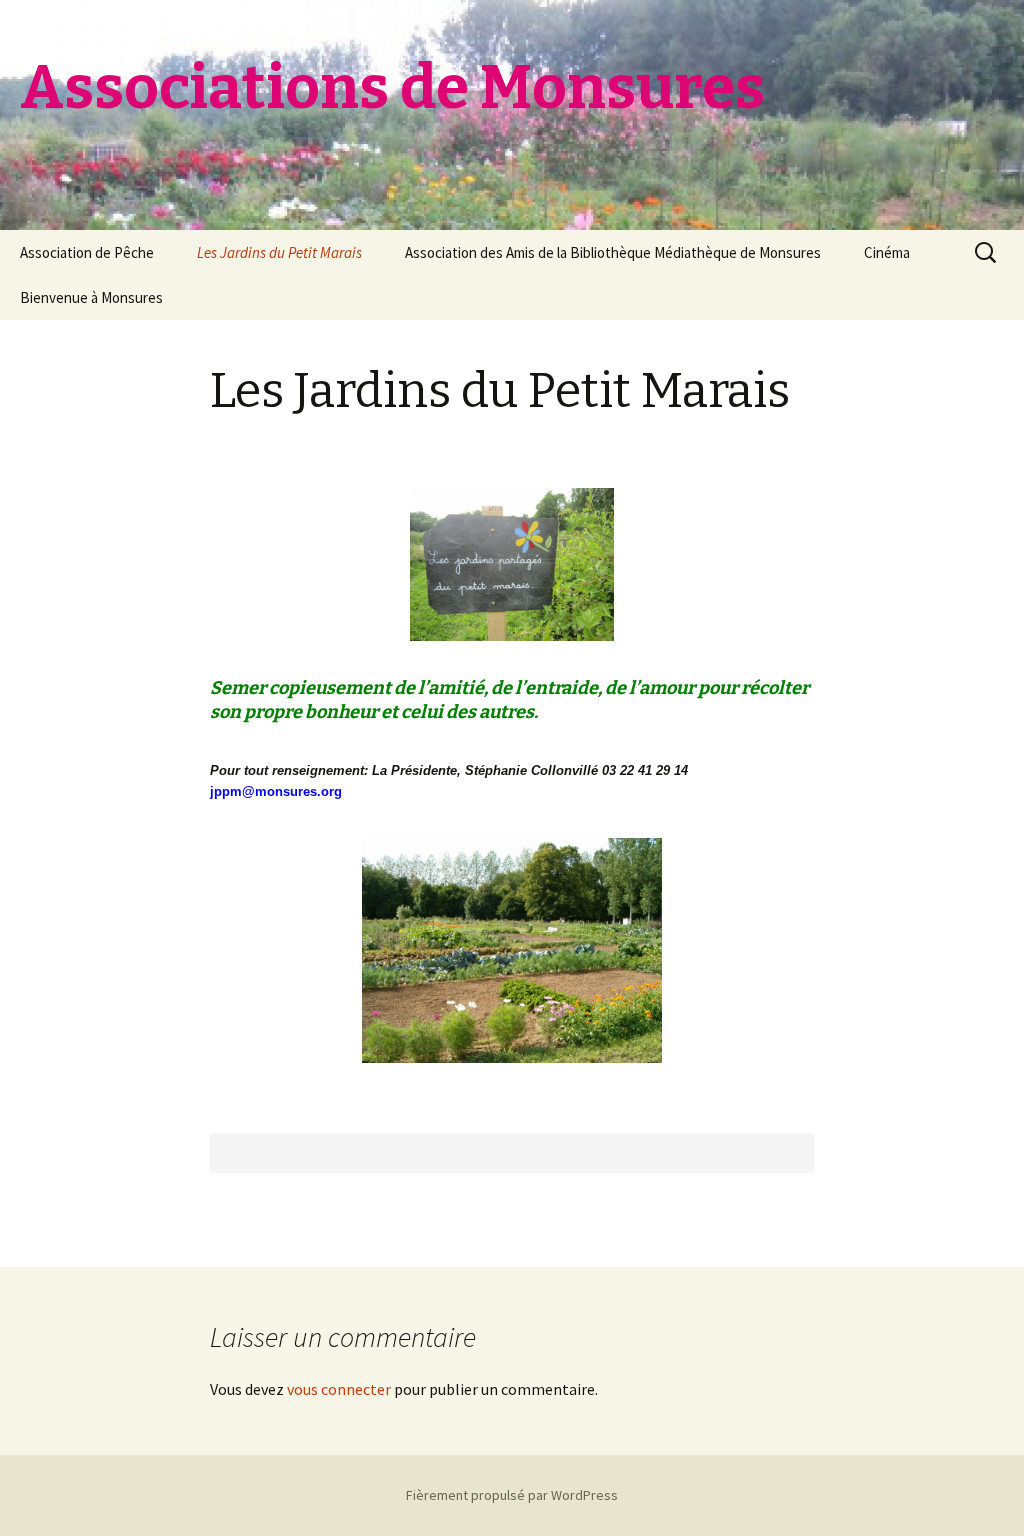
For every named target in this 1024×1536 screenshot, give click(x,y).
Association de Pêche (87, 252)
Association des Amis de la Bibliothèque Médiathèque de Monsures (613, 252)
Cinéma (887, 252)
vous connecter (339, 1389)
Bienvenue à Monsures (91, 297)
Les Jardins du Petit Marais (279, 252)
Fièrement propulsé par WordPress (512, 1495)
